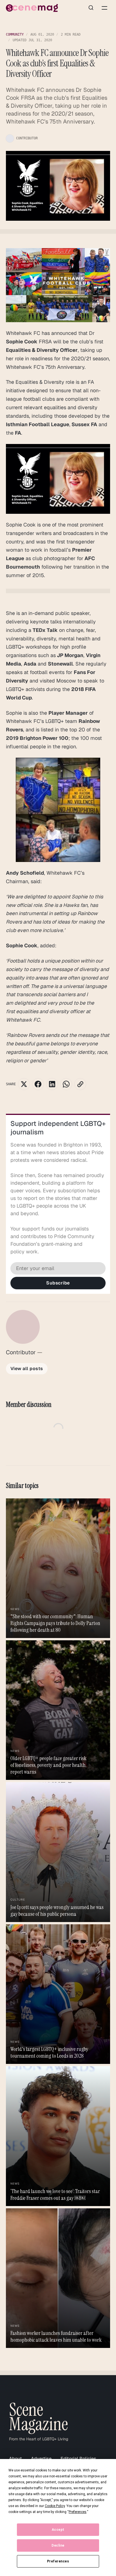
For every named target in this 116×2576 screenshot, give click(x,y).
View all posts (27, 1369)
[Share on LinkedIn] (52, 1084)
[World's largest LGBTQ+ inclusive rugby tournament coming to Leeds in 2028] (58, 1994)
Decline (58, 2545)
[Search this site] (91, 8)
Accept (58, 2530)
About (15, 2459)
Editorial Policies (78, 2459)
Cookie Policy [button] (55, 2506)
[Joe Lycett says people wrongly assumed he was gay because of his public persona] (58, 1852)
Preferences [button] (78, 2512)
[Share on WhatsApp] (66, 1084)
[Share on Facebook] (38, 1084)
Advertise (41, 2459)
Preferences (58, 2561)
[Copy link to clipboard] (80, 1084)
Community (15, 34)
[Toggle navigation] (104, 8)
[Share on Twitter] (24, 1084)
